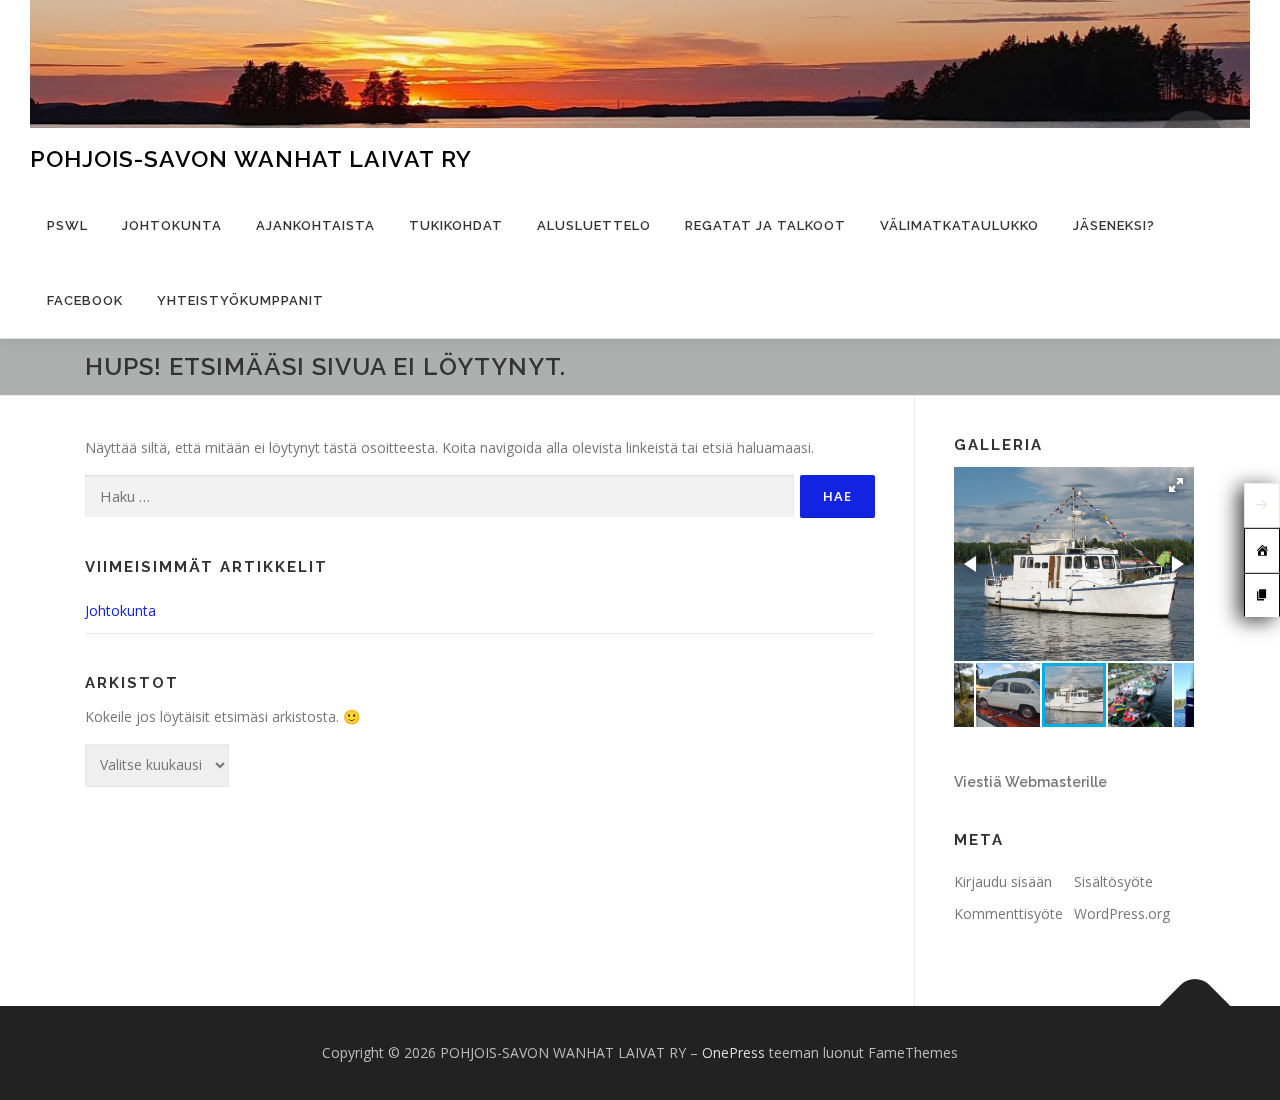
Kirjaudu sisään (1003, 881)
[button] (1176, 485)
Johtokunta (172, 225)
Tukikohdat (456, 225)
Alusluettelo (594, 225)
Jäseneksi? (1114, 225)
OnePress (733, 1052)
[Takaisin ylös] (1195, 1006)
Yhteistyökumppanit (240, 300)
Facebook (85, 300)
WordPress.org (1122, 913)
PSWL (67, 225)
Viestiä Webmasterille (1030, 782)
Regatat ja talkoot (765, 225)
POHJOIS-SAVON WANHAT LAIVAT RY (251, 157)
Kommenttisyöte (1008, 913)
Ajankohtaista (315, 225)
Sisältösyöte (1113, 881)
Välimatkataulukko (959, 225)
